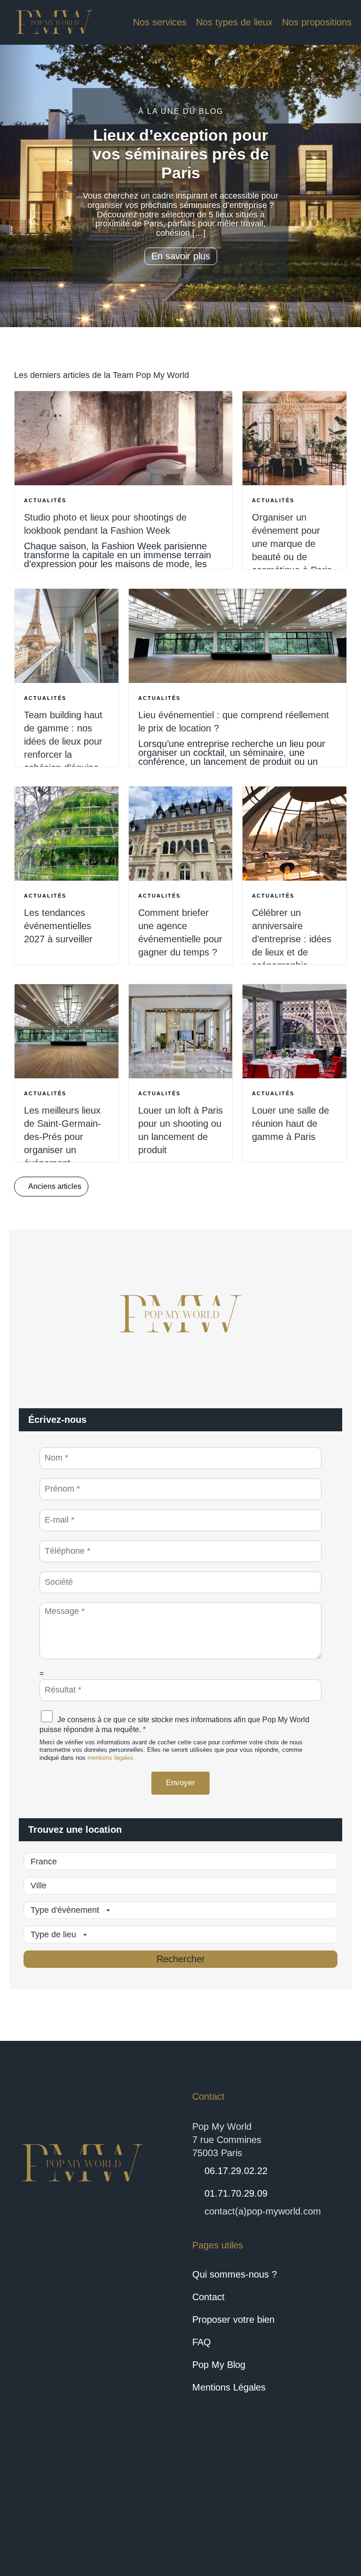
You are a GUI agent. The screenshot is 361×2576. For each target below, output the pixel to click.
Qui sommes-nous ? (235, 2274)
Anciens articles (54, 1186)
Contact (208, 2297)
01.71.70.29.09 (236, 2193)
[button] (18, 186)
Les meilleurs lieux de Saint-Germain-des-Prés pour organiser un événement (63, 1137)
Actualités (45, 500)
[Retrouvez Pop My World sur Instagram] (95, 2510)
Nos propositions (317, 22)
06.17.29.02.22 (236, 2171)
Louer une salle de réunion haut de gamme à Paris (290, 1123)
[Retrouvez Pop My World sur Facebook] (27, 2510)
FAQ (202, 2342)
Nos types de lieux (234, 22)
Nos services (160, 22)
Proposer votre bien (233, 2319)
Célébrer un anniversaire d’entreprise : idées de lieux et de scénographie (292, 939)
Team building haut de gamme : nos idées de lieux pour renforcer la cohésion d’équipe (63, 741)
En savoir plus (181, 256)
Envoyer (180, 1783)
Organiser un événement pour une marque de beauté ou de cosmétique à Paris (292, 544)
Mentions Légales (229, 2387)
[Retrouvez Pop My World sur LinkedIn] (61, 2510)
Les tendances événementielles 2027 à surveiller (58, 926)
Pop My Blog (219, 2365)
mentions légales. (111, 1758)
